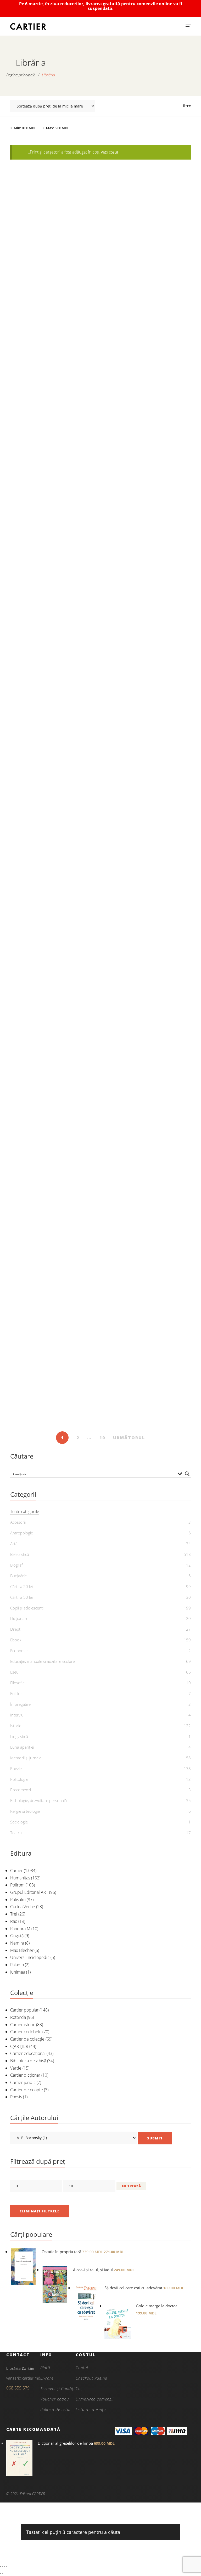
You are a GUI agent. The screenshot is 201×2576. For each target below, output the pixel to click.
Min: (25, 128)
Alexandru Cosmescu (57, 1419)
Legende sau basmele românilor (147, 296)
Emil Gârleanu (57, 469)
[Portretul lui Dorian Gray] (54, 700)
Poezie (16, 1769)
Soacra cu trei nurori (54, 932)
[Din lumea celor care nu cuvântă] (54, 385)
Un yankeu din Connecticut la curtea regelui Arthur (54, 300)
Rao (14, 1921)
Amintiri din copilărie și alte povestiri (147, 460)
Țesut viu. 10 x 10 (147, 1089)
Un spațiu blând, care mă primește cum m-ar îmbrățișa (54, 1407)
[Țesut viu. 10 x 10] (147, 1014)
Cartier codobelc (26, 2032)
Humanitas (20, 1878)
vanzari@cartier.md (23, 2378)
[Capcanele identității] (54, 1014)
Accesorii (18, 1522)
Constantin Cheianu (57, 1255)
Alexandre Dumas (57, 626)
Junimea (18, 1972)
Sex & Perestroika (54, 1246)
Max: (58, 128)
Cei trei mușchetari (54, 617)
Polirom (17, 1885)
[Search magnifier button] (187, 1474)
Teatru (16, 1833)
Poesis (16, 2097)
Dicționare (19, 1618)
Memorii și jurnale (26, 1758)
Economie (19, 1651)
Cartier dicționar (25, 2075)
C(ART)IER (19, 2046)
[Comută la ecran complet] (3, 2567)
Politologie (19, 1779)
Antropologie (22, 1533)
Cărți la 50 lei (21, 1597)
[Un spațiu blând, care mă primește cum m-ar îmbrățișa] (54, 1329)
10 (102, 1438)
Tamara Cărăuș (57, 1098)
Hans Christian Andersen (150, 1413)
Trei (14, 1914)
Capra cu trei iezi (147, 617)
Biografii (17, 1565)
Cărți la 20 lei (21, 1586)
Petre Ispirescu (150, 304)
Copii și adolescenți (27, 1608)
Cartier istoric (23, 2025)
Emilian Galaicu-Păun (150, 1098)
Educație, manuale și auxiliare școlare (43, 1661)
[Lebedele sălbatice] (147, 1329)
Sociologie (19, 1822)
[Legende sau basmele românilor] (147, 221)
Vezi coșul (109, 152)
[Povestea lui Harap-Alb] (147, 700)
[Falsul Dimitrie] (147, 1171)
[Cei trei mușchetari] (54, 542)
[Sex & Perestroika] (54, 1171)
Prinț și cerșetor (147, 932)
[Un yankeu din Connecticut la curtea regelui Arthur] (54, 221)
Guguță (17, 1936)
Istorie (16, 1726)
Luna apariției (22, 1747)
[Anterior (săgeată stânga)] (1, 2574)
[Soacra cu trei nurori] (54, 857)
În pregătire (20, 1704)
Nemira (17, 1943)
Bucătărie (18, 1576)
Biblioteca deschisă (28, 2061)
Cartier (16, 1871)
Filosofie (17, 1683)
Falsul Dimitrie (147, 1246)
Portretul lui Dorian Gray (54, 775)
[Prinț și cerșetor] (147, 857)
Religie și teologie (25, 1811)
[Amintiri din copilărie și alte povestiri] (147, 385)
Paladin (17, 1965)
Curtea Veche (23, 1907)
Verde (16, 2068)
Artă (14, 1544)
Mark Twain (57, 311)
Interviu (17, 1715)
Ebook (54, 287)
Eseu (14, 1672)
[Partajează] (5, 2567)
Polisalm (18, 1900)
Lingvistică (19, 1736)
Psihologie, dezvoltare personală (38, 1800)
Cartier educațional (28, 2053)
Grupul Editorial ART (29, 1892)
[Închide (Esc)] (7, 2567)
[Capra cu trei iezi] (147, 542)
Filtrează (131, 2186)
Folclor (16, 1693)
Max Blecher (22, 1950)
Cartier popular (24, 2010)
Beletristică (20, 1554)
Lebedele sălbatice (147, 1404)
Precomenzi (21, 1790)
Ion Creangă (150, 469)
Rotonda (18, 2017)
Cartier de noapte (27, 2090)
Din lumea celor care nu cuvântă (54, 460)
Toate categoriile (25, 1511)
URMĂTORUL (129, 1438)
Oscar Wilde (57, 783)
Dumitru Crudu (150, 1255)
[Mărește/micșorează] (1, 2567)
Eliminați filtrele (40, 2211)
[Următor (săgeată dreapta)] (3, 2574)
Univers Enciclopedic (30, 1957)
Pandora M (20, 1929)
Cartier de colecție (27, 2039)
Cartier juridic (23, 2082)
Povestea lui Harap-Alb (147, 775)
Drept (15, 1629)
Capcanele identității (54, 1089)
